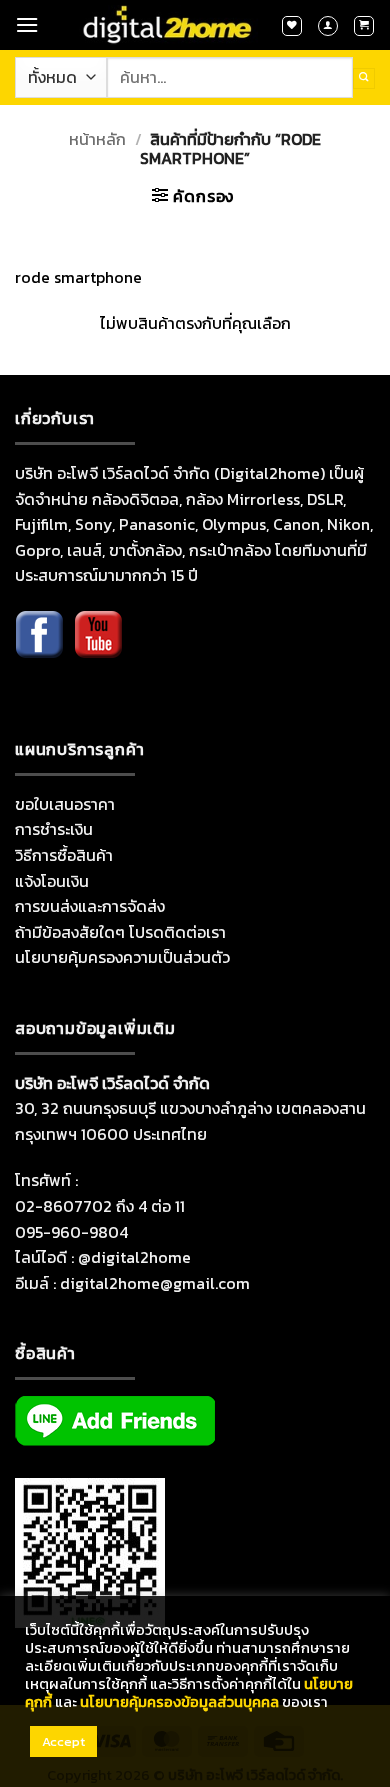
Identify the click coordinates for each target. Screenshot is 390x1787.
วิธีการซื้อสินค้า (64, 855)
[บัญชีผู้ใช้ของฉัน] (328, 26)
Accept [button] (63, 1741)
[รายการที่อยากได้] (292, 26)
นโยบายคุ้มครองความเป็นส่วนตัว (122, 957)
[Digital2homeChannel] (98, 649)
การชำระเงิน (54, 829)
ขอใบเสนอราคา (65, 804)
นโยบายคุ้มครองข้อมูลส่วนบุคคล (179, 1702)
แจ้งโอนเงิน (52, 881)
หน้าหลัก (97, 139)
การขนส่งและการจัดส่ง (90, 906)
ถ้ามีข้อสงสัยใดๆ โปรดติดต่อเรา (120, 932)
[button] (27, 24)
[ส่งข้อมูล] (364, 78)
